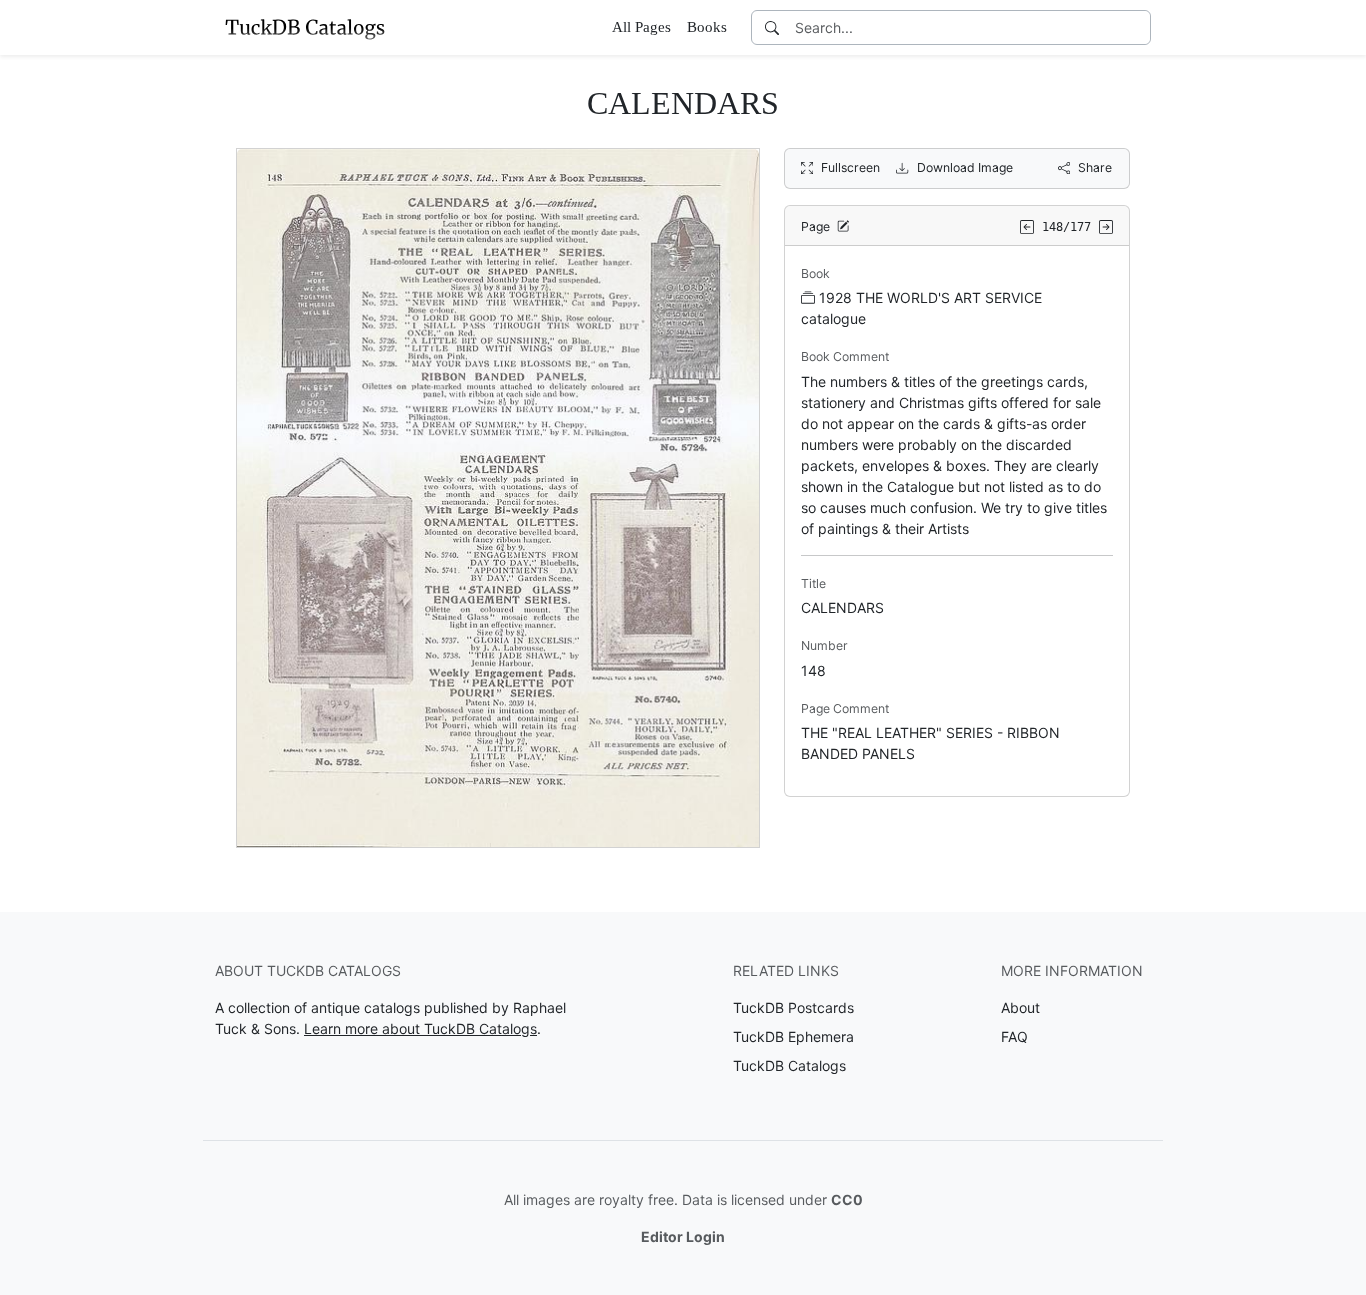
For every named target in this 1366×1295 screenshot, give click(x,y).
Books (707, 27)
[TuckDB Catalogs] (305, 27)
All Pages (641, 27)
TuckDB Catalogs (789, 1065)
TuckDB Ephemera (793, 1036)
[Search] (772, 27)
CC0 (847, 1199)
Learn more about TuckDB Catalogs (420, 1028)
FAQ (1014, 1036)
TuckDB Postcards (793, 1007)
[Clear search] (1137, 27)
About (1020, 1007)
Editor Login (683, 1236)
